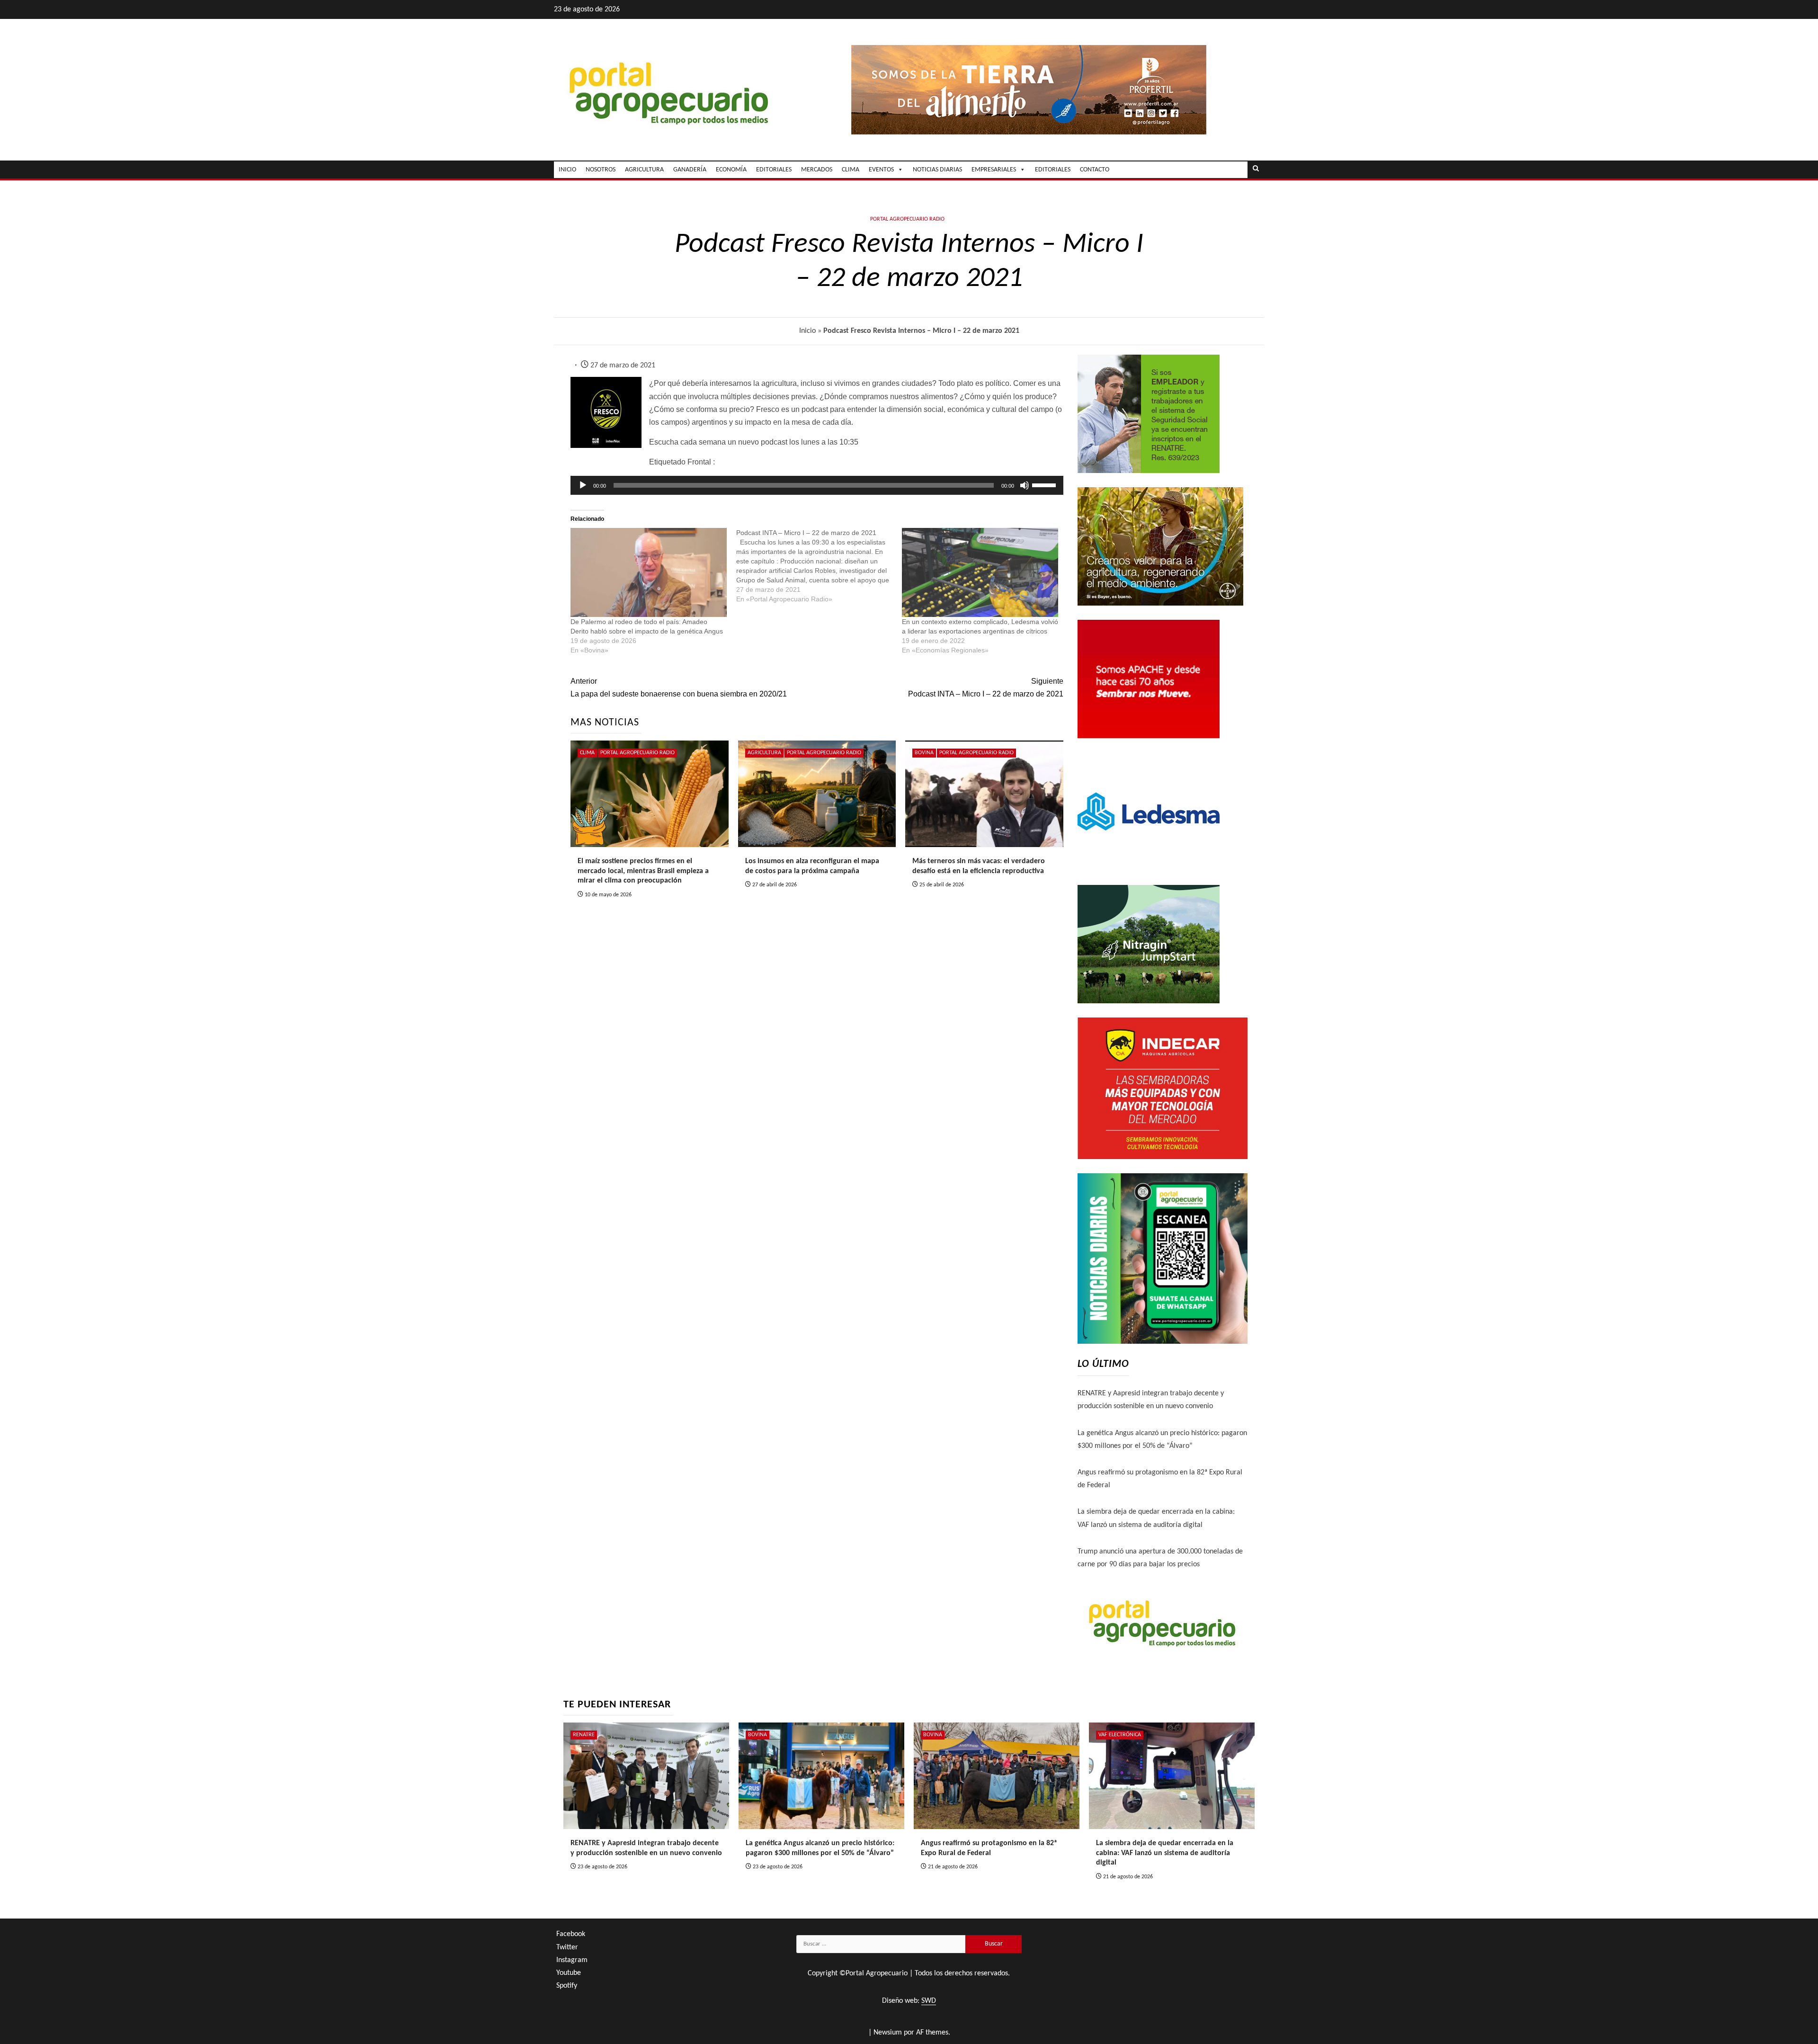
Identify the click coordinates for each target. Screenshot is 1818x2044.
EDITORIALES (774, 170)
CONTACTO (1095, 170)
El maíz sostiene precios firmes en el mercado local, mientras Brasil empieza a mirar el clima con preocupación (643, 871)
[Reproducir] (583, 485)
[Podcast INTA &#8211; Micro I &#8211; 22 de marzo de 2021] (819, 566)
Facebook (571, 1934)
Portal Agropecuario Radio (907, 219)
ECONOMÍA (731, 170)
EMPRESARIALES (994, 170)
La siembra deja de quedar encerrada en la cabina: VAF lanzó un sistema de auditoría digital (1165, 1853)
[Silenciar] (1025, 485)
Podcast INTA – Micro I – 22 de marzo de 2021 (985, 687)
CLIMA (851, 170)
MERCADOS (817, 170)
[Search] (1256, 170)
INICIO (567, 170)
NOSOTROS (601, 170)
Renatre (584, 1735)
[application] (817, 485)
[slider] (1045, 484)
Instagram (572, 1960)
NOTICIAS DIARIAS (937, 170)
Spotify (567, 1986)
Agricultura (764, 753)
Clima (587, 753)
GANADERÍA (690, 170)
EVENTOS (881, 170)
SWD (929, 2001)
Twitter (567, 1947)
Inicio (807, 331)
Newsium (888, 2033)
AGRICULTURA (644, 170)
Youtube (569, 1973)
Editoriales (1053, 170)
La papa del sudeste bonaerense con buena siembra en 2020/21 (679, 687)
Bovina (924, 753)
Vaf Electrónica (1120, 1735)
